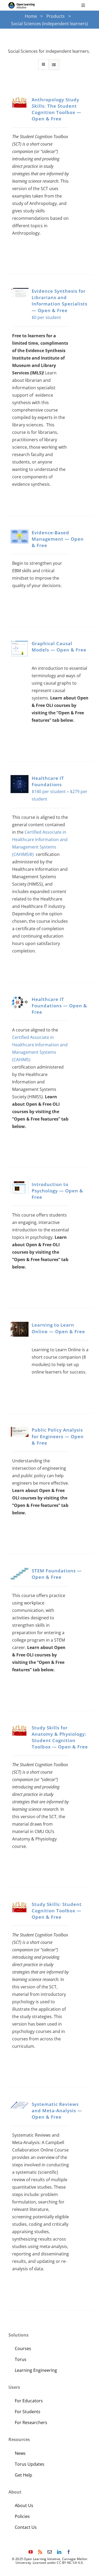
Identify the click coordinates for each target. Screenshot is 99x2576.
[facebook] (69, 2552)
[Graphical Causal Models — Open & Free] (20, 649)
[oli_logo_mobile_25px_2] (22, 4)
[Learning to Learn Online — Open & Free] (20, 1329)
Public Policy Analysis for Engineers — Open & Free (58, 1436)
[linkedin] (59, 2552)
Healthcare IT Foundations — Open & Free (59, 1006)
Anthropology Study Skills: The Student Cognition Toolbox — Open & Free (56, 109)
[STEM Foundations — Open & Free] (20, 1574)
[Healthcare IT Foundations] (20, 784)
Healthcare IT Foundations (48, 781)
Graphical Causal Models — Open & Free (59, 647)
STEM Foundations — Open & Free (57, 1574)
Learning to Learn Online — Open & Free (58, 1328)
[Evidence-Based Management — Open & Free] (20, 537)
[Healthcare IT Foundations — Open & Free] (20, 1002)
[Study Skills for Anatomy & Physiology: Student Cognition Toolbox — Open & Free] (20, 1731)
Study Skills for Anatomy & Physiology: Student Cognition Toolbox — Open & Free (60, 1737)
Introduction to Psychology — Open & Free (57, 1191)
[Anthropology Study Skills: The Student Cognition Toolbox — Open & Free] (20, 102)
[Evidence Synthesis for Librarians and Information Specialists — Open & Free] (20, 292)
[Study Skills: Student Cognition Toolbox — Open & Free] (20, 1907)
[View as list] (54, 65)
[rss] (40, 2552)
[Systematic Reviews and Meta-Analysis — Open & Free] (20, 2105)
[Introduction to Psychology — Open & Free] (20, 1188)
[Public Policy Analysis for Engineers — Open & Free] (20, 1432)
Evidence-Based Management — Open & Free (58, 539)
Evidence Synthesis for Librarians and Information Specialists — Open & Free (60, 301)
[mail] (50, 2552)
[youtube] (31, 2552)
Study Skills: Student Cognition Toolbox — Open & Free (57, 1911)
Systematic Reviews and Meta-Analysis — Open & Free (57, 2111)
